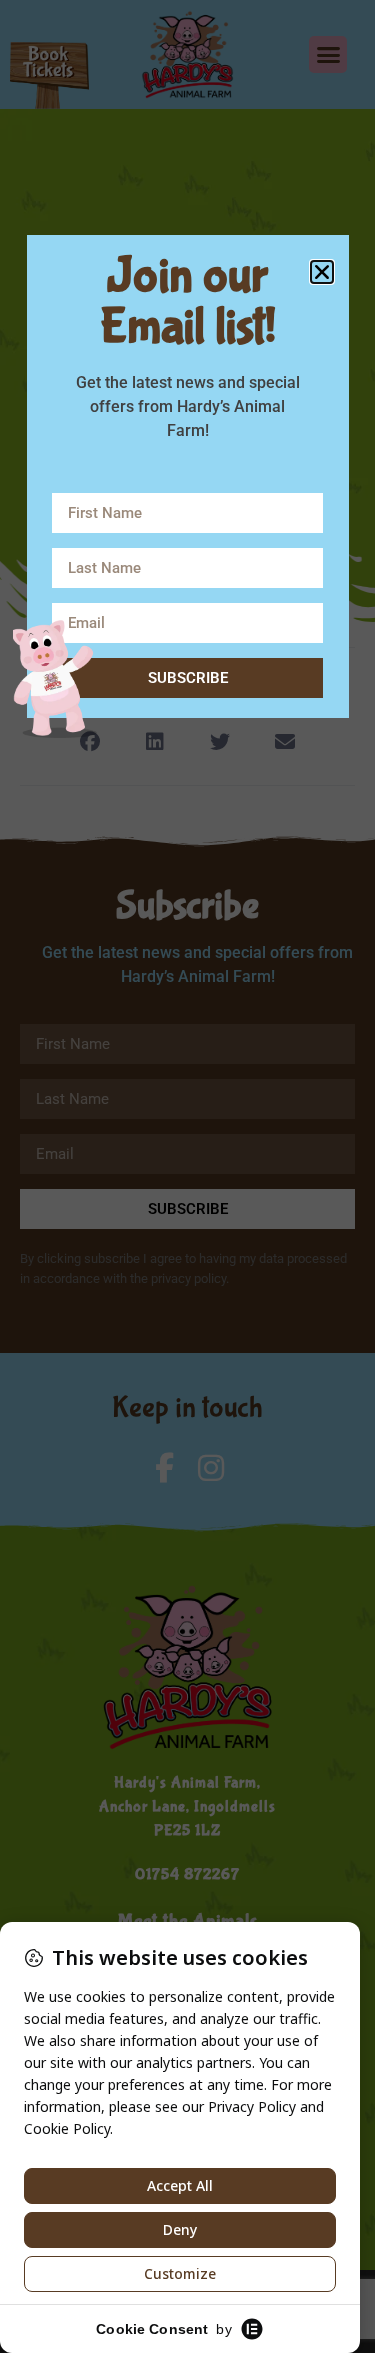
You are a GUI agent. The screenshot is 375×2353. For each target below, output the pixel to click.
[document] (187, 1176)
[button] (322, 272)
